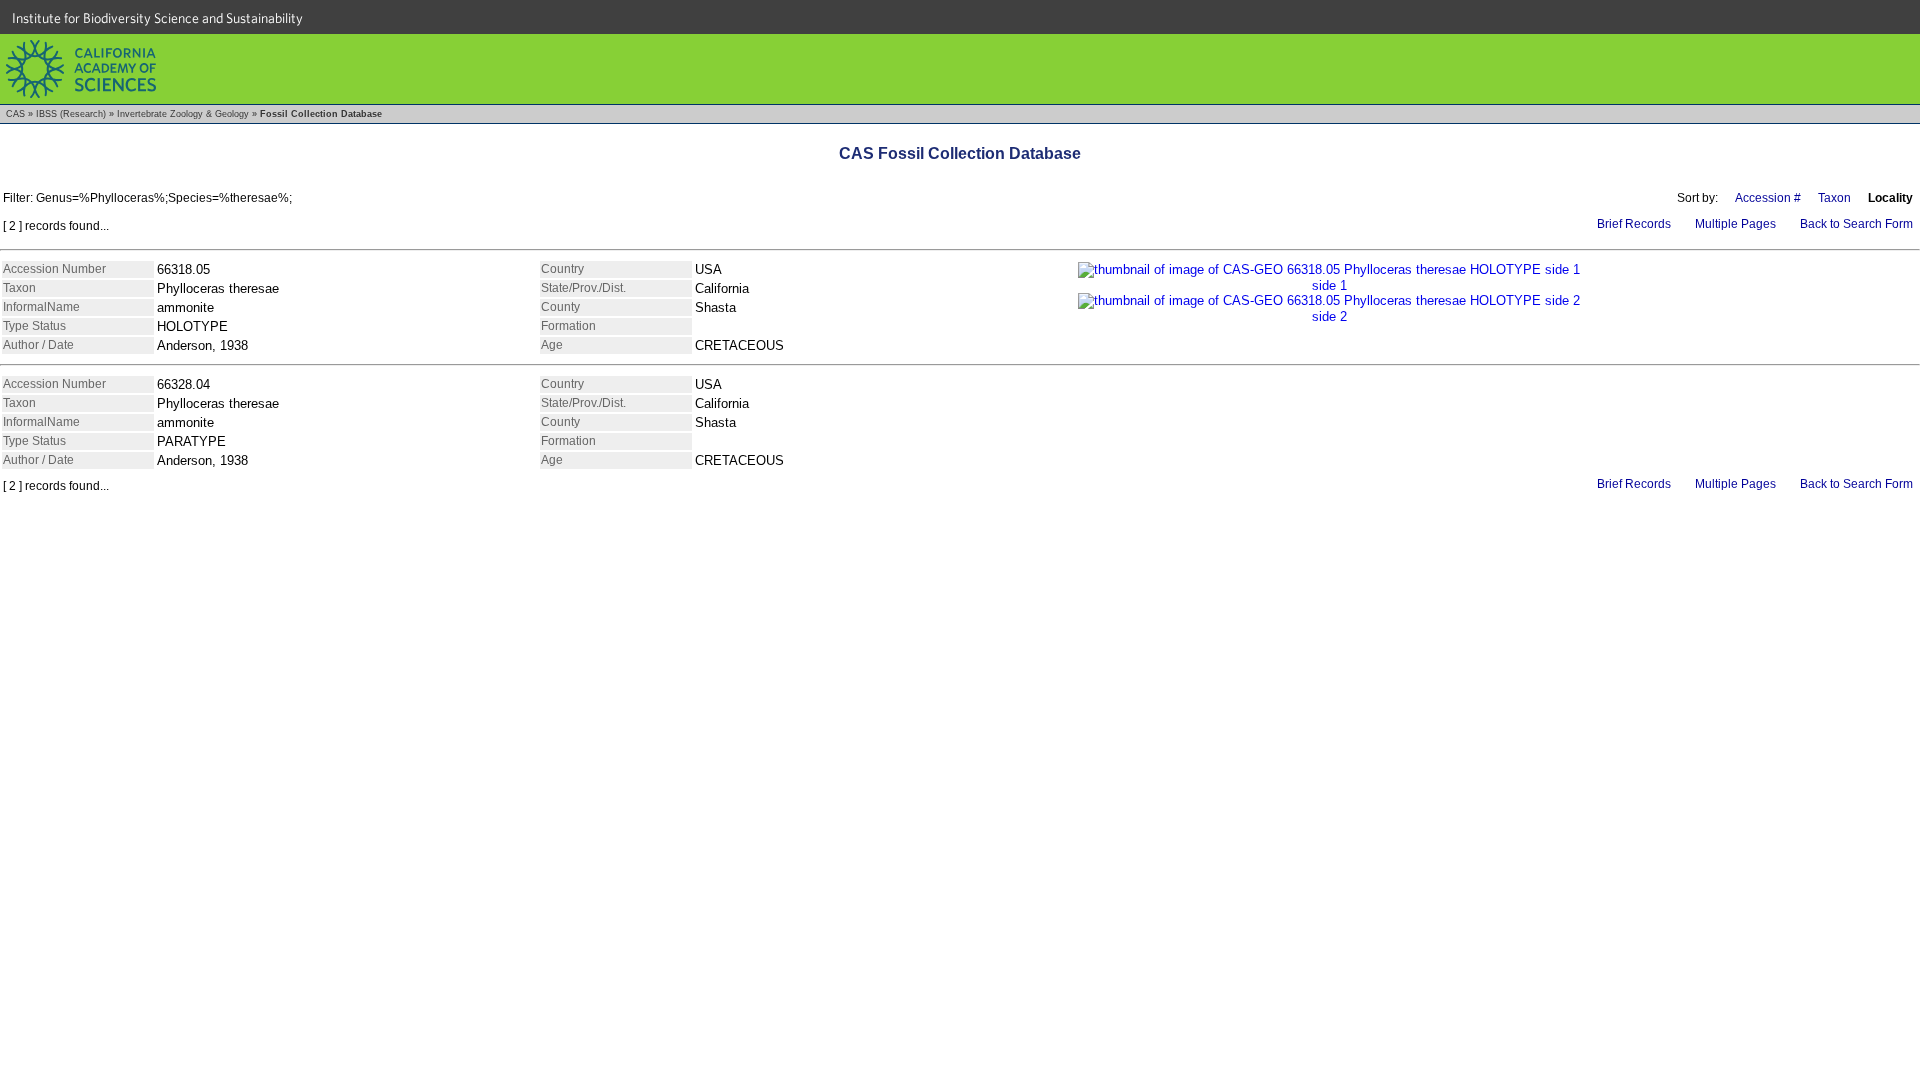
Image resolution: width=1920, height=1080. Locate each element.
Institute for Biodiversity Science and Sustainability (157, 18)
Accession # (1768, 198)
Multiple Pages (1735, 224)
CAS (15, 114)
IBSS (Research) (71, 114)
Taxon (1834, 198)
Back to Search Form (1856, 224)
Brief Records (1634, 224)
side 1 (1329, 285)
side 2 (1329, 316)
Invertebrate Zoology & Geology (183, 114)
